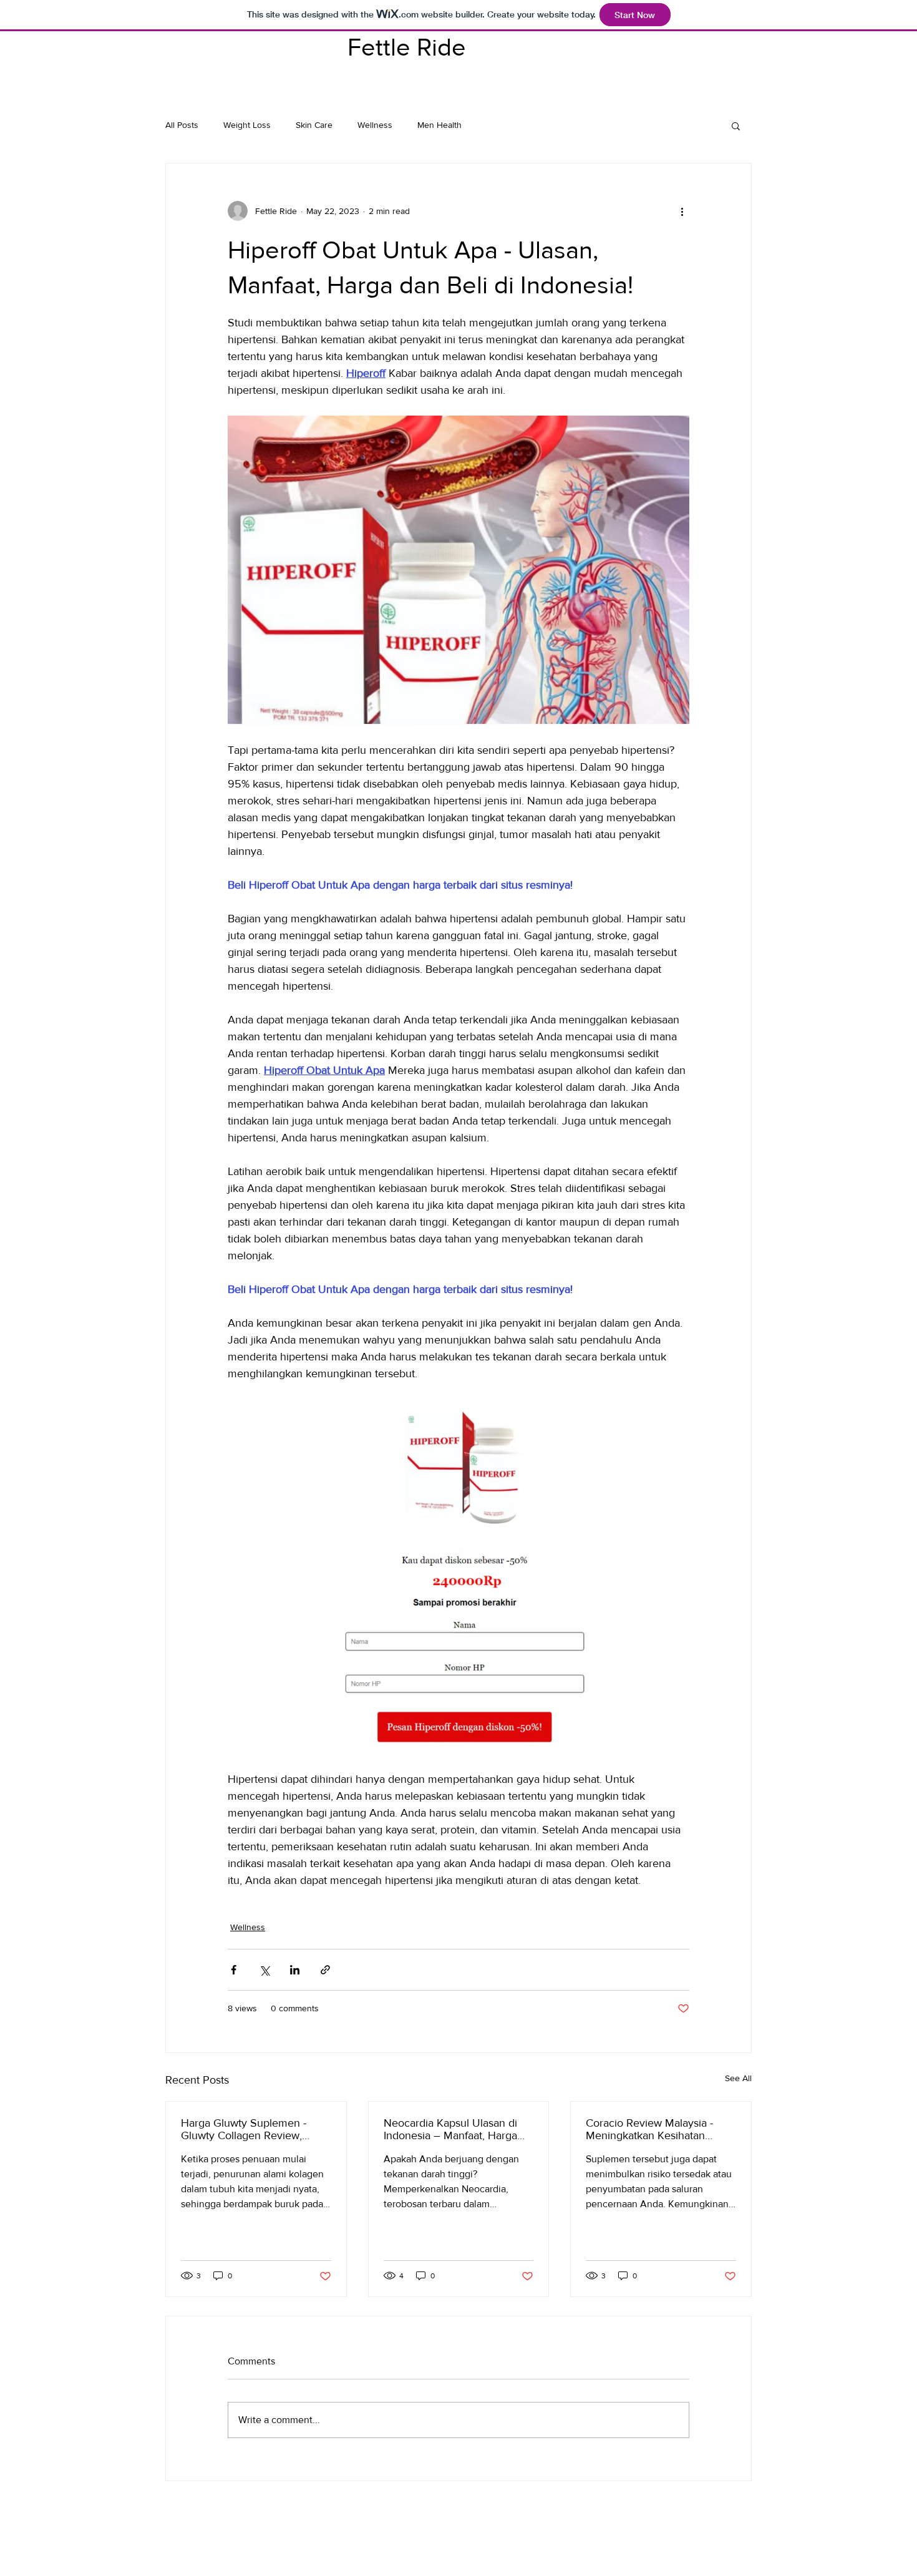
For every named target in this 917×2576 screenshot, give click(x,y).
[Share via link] (325, 1970)
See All (738, 2078)
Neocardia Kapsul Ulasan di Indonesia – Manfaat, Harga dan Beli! (450, 2129)
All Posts (182, 125)
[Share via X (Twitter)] (264, 1970)
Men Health (439, 125)
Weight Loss (247, 125)
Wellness (375, 125)
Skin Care (314, 125)
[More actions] (682, 211)
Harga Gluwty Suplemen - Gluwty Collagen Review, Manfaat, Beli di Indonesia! (244, 2129)
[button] (736, 125)
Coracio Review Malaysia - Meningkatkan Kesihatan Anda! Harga (649, 2129)
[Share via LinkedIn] (295, 1970)
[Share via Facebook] (234, 1970)
